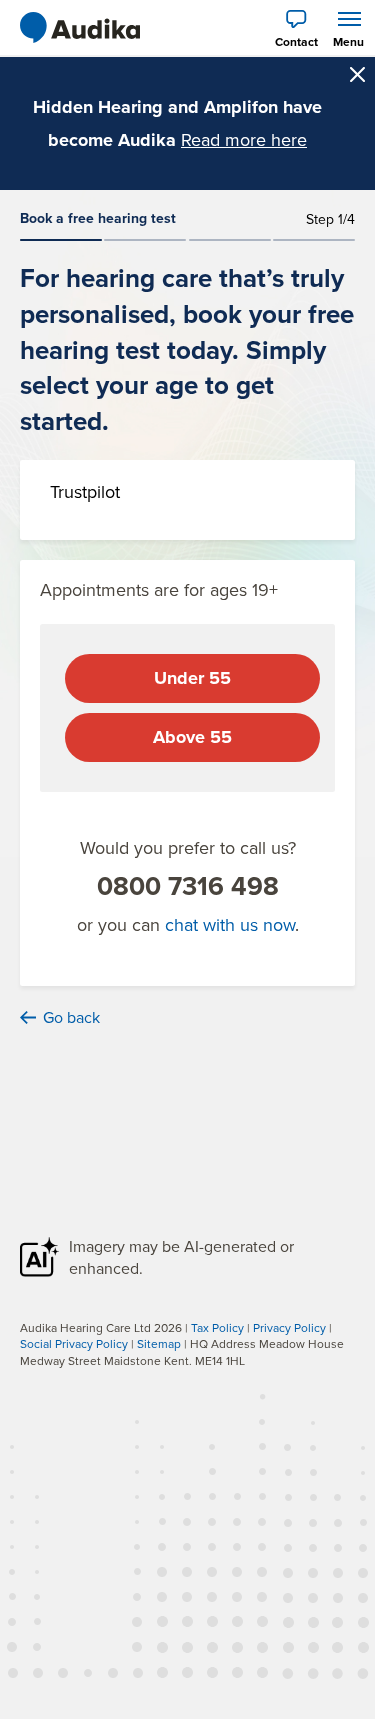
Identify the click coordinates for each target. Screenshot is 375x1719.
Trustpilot (85, 491)
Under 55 (192, 678)
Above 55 (192, 737)
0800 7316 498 (188, 886)
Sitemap (159, 1343)
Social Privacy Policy (74, 1343)
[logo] (80, 28)
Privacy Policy (289, 1327)
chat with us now (230, 924)
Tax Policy (217, 1327)
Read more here (244, 139)
